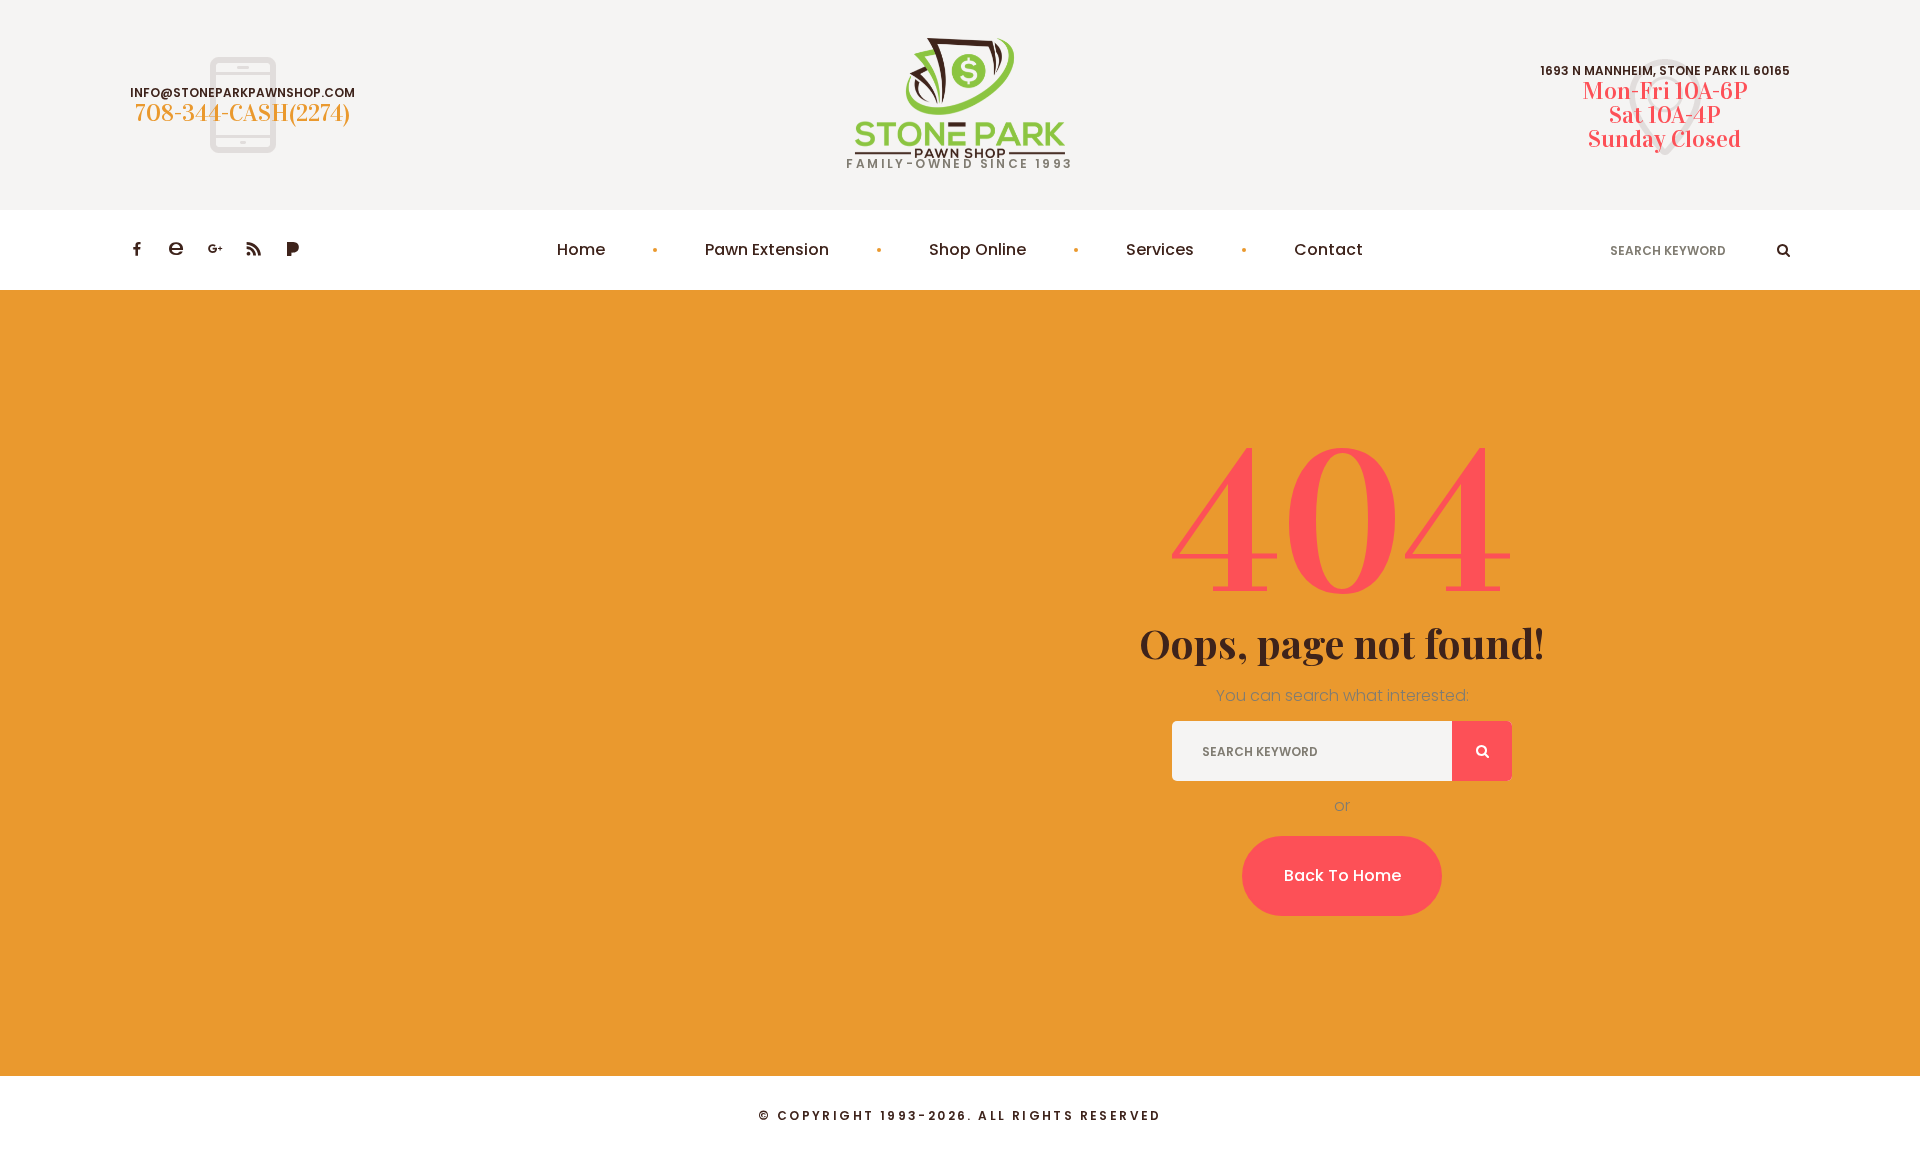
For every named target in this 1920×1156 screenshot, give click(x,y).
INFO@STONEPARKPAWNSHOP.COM (242, 93)
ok (1783, 250)
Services (1160, 249)
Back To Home (1342, 875)
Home (581, 249)
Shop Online (977, 249)
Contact (1328, 249)
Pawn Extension (767, 249)
